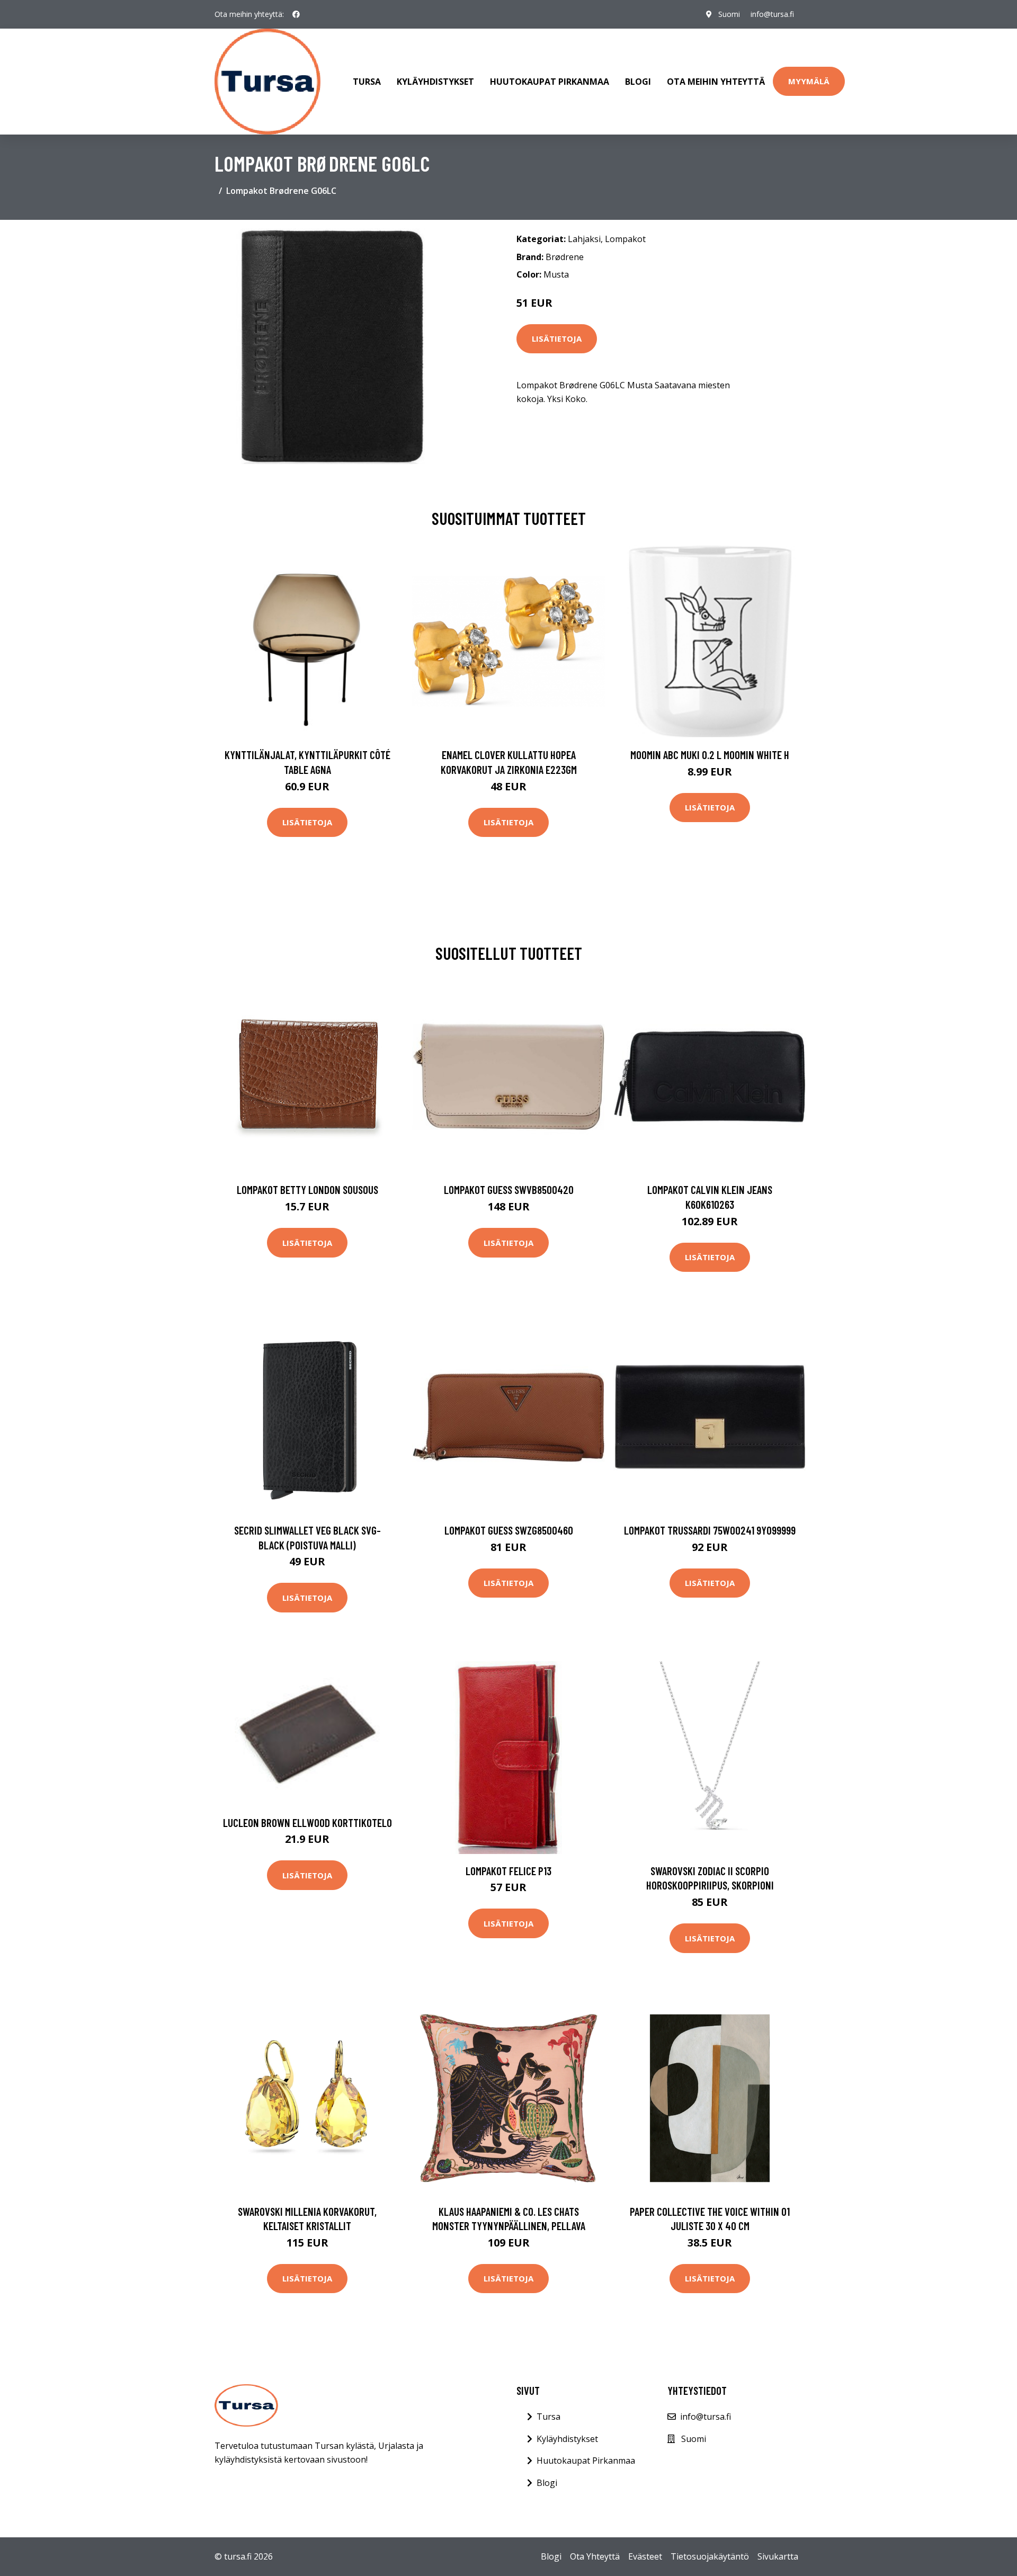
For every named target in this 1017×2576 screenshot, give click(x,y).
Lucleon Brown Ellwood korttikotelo (307, 1822)
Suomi (729, 14)
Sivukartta (778, 2556)
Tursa (367, 82)
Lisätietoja (557, 338)
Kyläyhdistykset (435, 82)
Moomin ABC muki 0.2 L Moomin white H (710, 755)
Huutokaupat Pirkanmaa (550, 82)
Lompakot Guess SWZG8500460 (509, 1530)
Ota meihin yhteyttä (716, 82)
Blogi (638, 82)
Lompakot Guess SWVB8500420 (509, 1189)
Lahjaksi (584, 239)
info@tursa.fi (772, 14)
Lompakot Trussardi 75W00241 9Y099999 (710, 1530)
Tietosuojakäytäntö (710, 2556)
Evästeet (645, 2556)
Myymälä (809, 81)
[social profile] (296, 14)
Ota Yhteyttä (595, 2556)
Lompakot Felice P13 (508, 1871)
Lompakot (625, 239)
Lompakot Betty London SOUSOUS (307, 1189)
